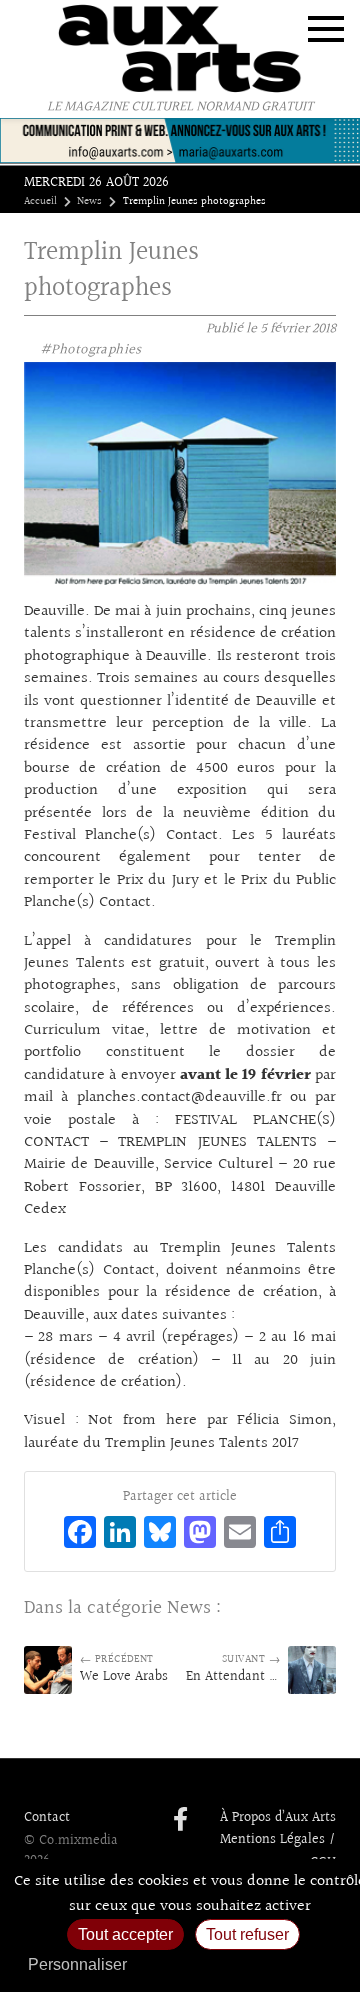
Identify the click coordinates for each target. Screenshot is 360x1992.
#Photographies (91, 350)
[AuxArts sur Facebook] (180, 1821)
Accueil (40, 202)
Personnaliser (77, 1964)
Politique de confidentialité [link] (245, 1964)
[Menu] (326, 29)
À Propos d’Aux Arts (278, 1818)
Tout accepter (125, 1934)
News (89, 202)
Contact (47, 1818)
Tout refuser (247, 1934)
